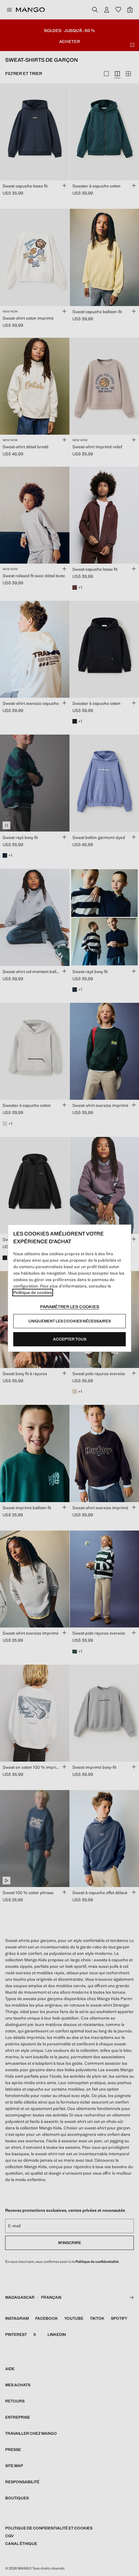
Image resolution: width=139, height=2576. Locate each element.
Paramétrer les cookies (70, 1307)
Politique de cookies (33, 1293)
